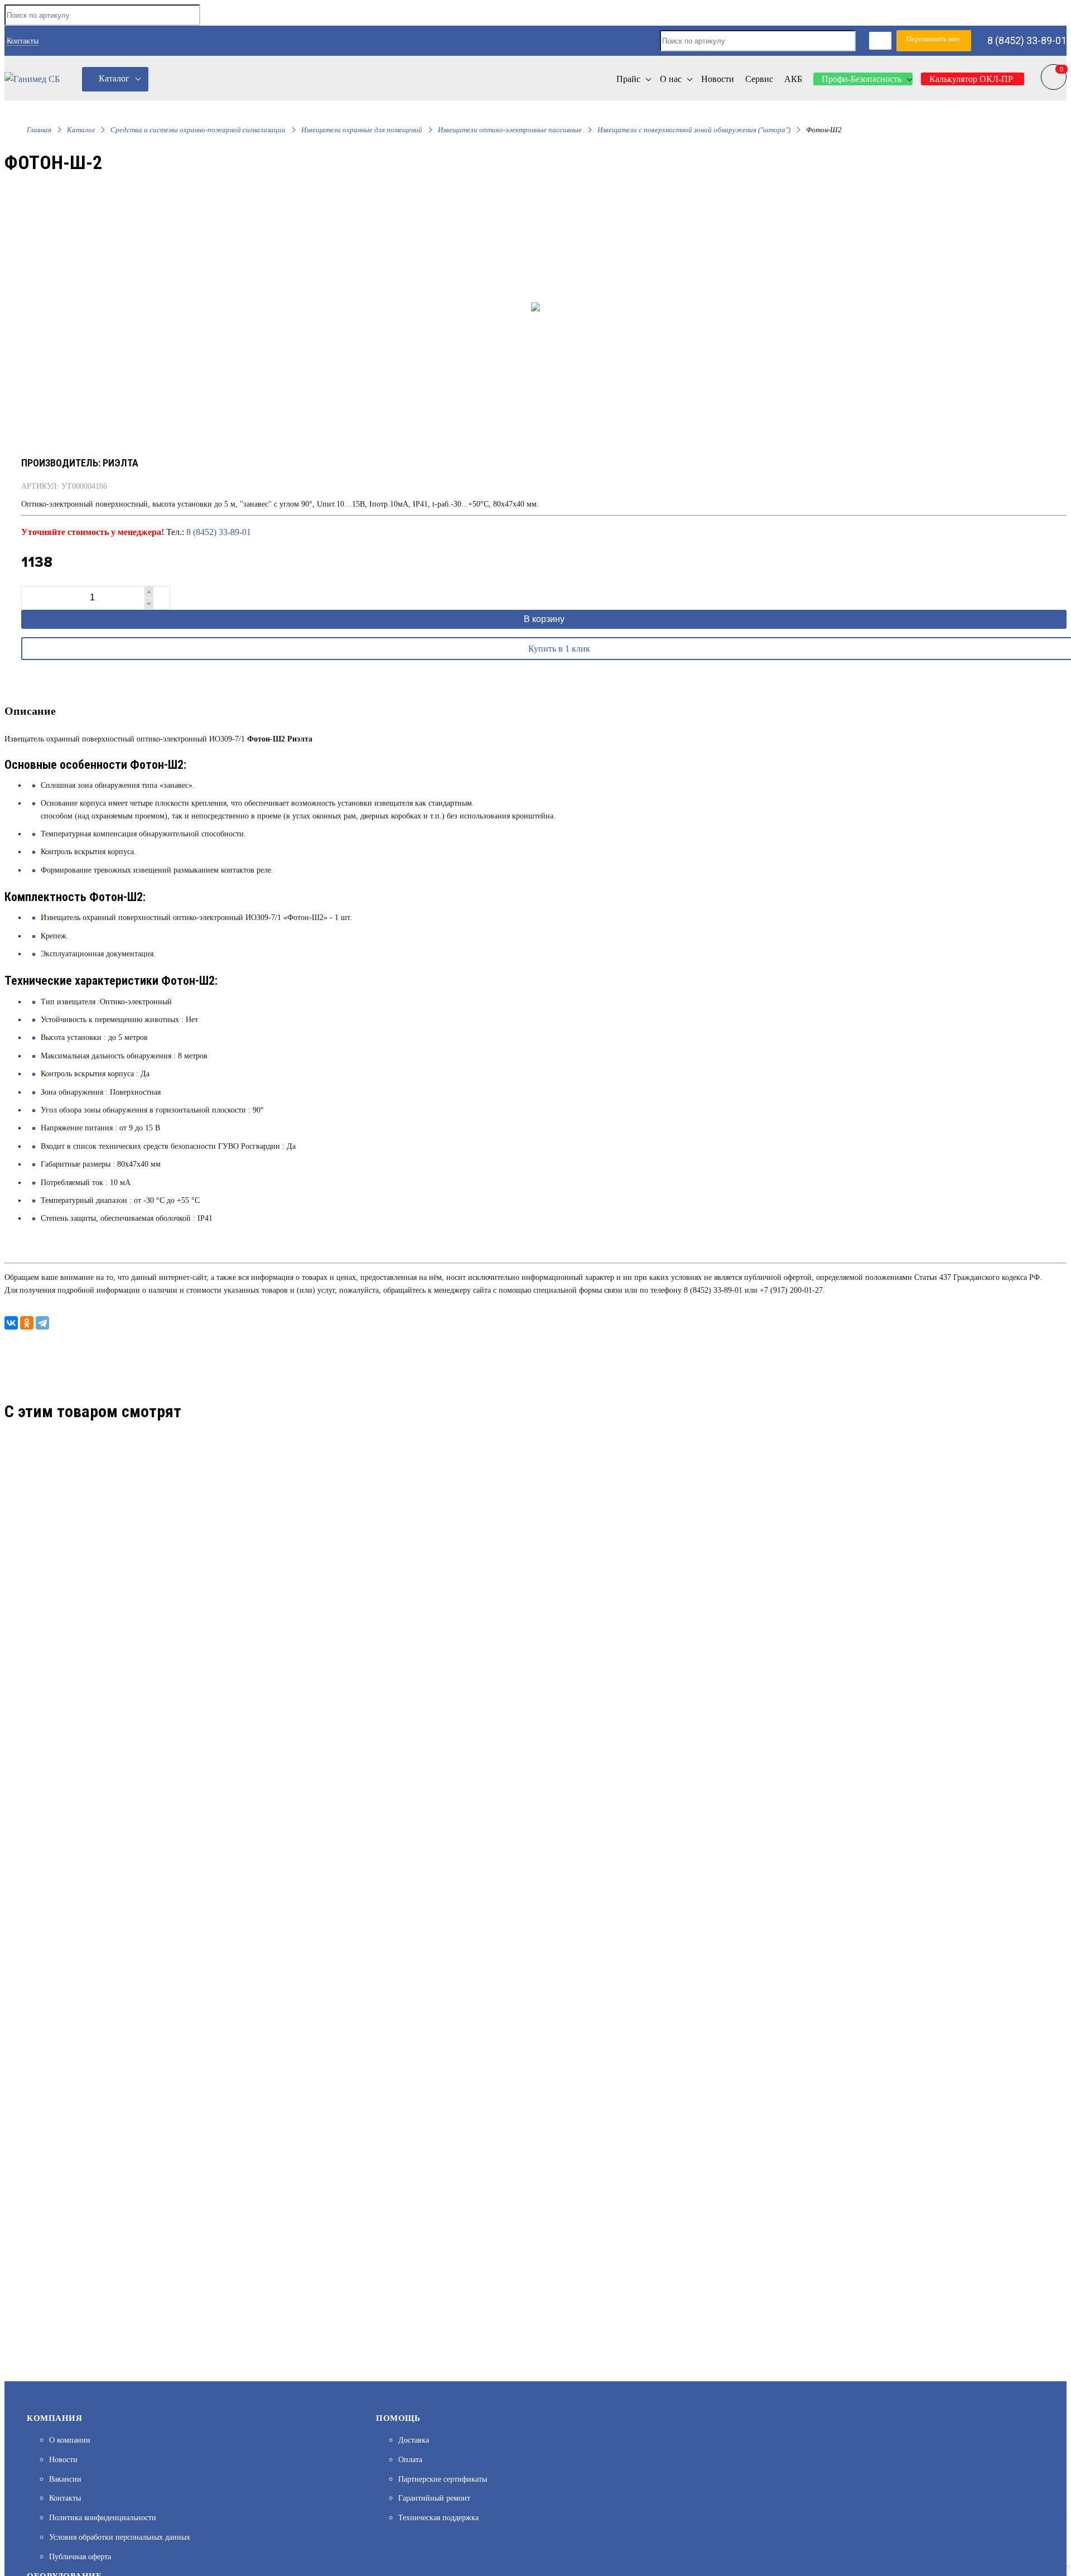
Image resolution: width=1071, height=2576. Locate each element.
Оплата (410, 2460)
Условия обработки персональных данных (120, 2537)
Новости (63, 2460)
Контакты (23, 41)
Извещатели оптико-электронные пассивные (510, 130)
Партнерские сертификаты (443, 2479)
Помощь (398, 2418)
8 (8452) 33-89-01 (1027, 40)
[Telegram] (42, 1323)
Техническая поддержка (438, 2518)
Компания (54, 2418)
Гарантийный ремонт (434, 2498)
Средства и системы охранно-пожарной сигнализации (198, 130)
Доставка (414, 2440)
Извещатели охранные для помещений (362, 130)
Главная (39, 130)
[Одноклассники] (27, 1323)
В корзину (544, 619)
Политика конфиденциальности (103, 2518)
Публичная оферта (80, 2557)
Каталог (114, 78)
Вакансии (65, 2479)
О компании (70, 2440)
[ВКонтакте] (11, 1323)
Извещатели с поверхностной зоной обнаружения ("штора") (694, 130)
